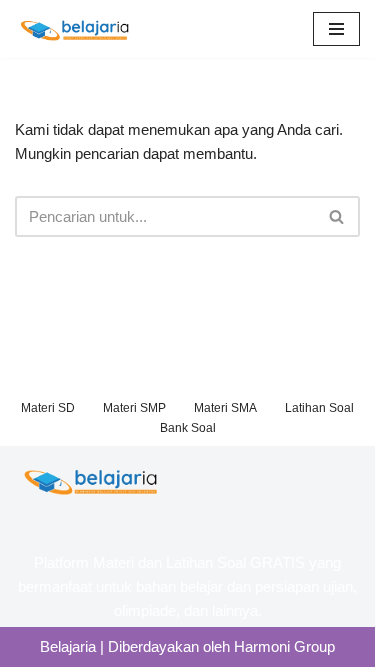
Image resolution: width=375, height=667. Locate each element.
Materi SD (48, 408)
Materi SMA (225, 408)
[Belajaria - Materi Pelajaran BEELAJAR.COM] (75, 29)
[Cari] (337, 216)
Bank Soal (188, 428)
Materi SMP (134, 408)
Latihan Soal (319, 408)
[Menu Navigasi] (336, 29)
